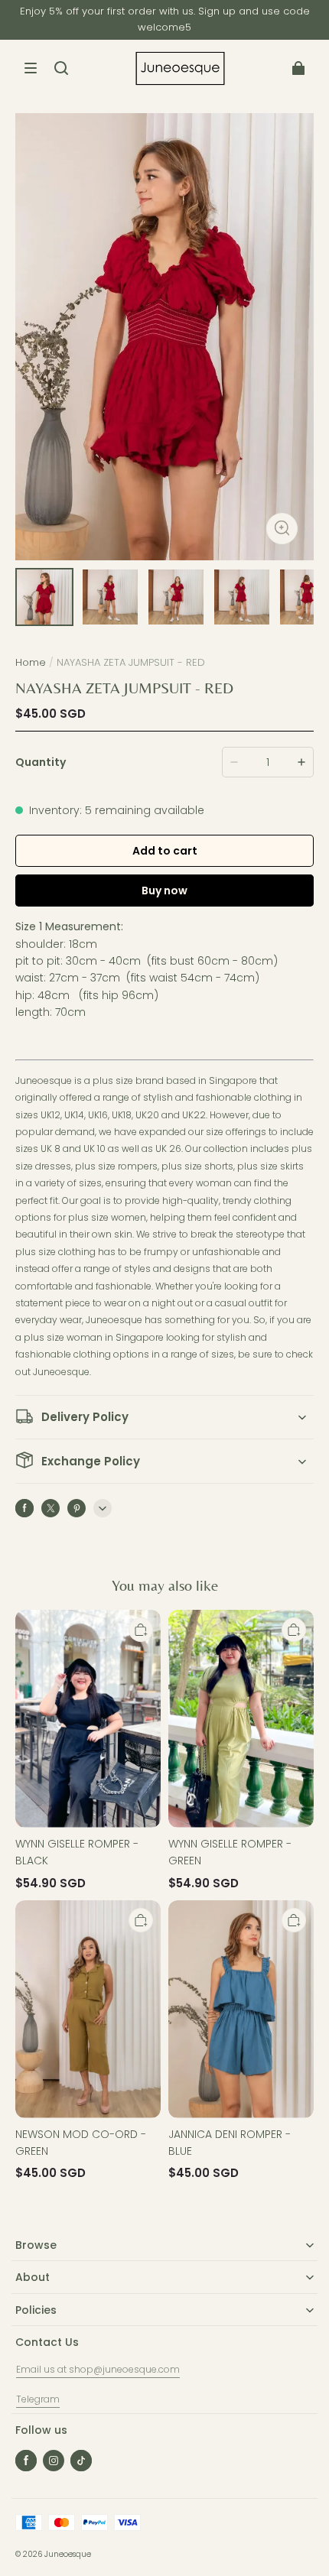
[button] (31, 68)
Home (31, 662)
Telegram (38, 2399)
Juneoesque (68, 2554)
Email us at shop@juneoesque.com (98, 2369)
